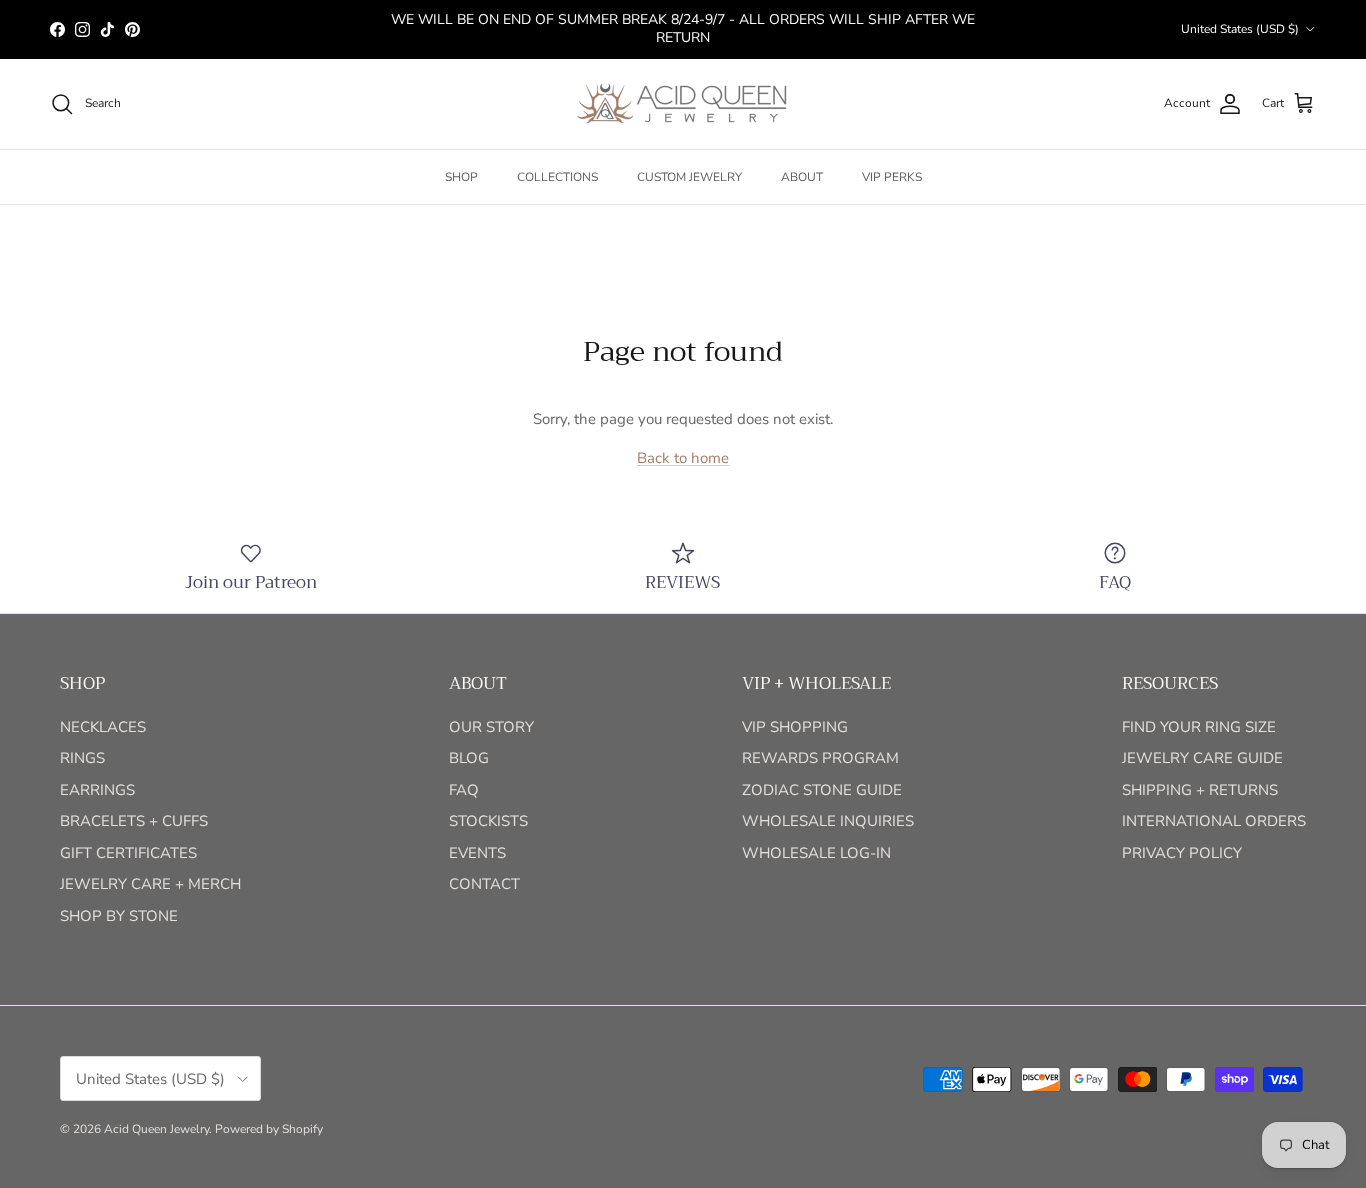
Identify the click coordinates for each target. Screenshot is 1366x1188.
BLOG (469, 758)
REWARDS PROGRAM (820, 758)
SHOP (461, 177)
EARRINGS (97, 790)
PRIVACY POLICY (1182, 853)
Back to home (683, 458)
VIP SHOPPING (795, 727)
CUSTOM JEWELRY (689, 177)
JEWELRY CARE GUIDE (1202, 758)
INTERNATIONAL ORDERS (1214, 821)
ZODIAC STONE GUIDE (822, 790)
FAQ (464, 790)
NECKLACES (103, 727)
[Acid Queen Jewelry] (683, 104)
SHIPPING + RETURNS (1200, 790)
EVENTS (477, 853)
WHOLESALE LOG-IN (816, 853)
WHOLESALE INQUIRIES (828, 821)
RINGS (82, 758)
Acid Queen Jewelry (156, 1129)
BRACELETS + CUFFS (134, 821)
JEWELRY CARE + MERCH (150, 884)
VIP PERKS (892, 177)
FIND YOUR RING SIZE (1199, 727)
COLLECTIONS (557, 177)
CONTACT (484, 884)
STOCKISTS (488, 821)
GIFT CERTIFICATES (128, 853)
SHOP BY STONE (119, 916)
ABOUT (802, 177)
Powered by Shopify (269, 1129)
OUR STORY (491, 727)
